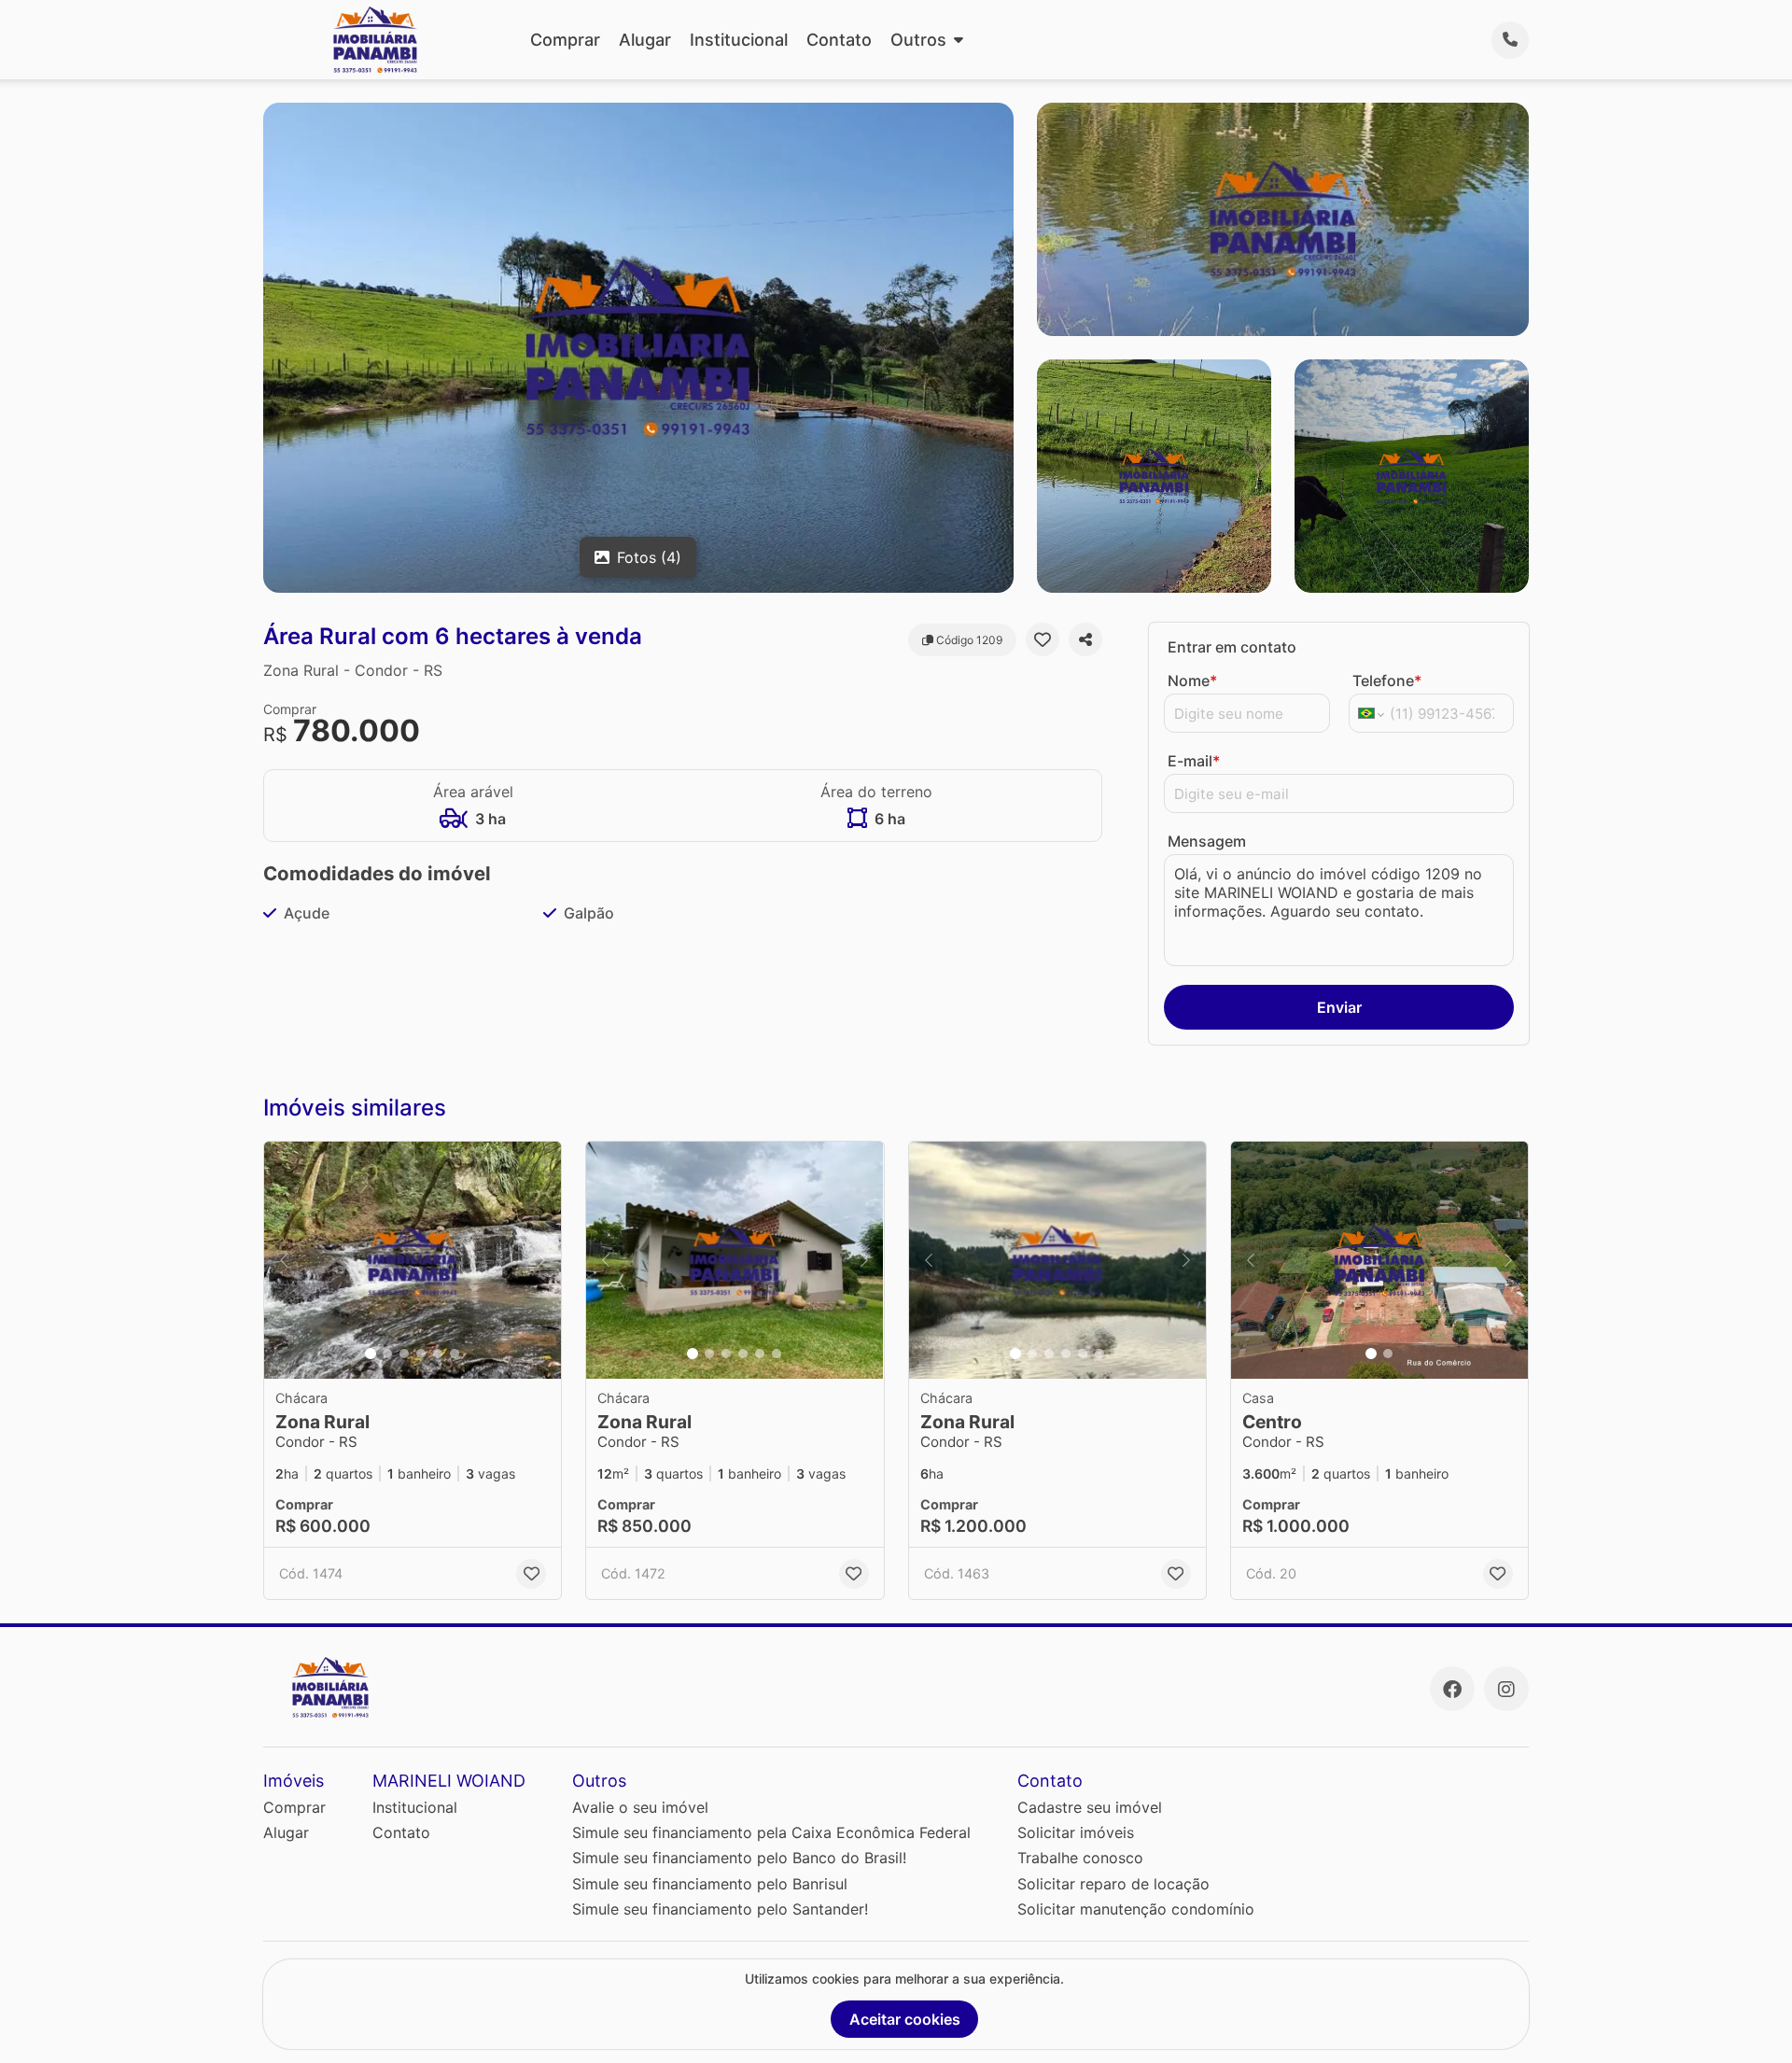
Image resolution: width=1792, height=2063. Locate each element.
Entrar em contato (1232, 647)
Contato (839, 40)
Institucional (739, 40)
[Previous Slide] (284, 1261)
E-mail (1194, 761)
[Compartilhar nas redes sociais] (1085, 639)
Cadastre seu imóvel (1090, 1807)
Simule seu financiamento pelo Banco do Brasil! (739, 1858)
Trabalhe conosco (1080, 1858)
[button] (413, 1261)
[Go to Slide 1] (371, 1354)
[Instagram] (1506, 1689)
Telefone (1387, 681)
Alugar (645, 40)
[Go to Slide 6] (455, 1354)
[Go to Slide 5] (438, 1354)
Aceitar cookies (905, 2019)
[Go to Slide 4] (421, 1354)
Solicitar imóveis (1076, 1832)
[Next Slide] (541, 1261)
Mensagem (1207, 841)
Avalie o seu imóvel (640, 1807)
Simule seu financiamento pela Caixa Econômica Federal (771, 1832)
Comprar (565, 40)
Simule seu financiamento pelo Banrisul (710, 1884)
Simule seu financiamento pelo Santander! (720, 1909)
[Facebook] (1452, 1689)
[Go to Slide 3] (404, 1354)
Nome (1192, 681)
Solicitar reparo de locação (1113, 1884)
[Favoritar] (1043, 639)
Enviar (1339, 1007)
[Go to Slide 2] (387, 1354)
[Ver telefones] (1510, 40)
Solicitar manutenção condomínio (1136, 1909)
